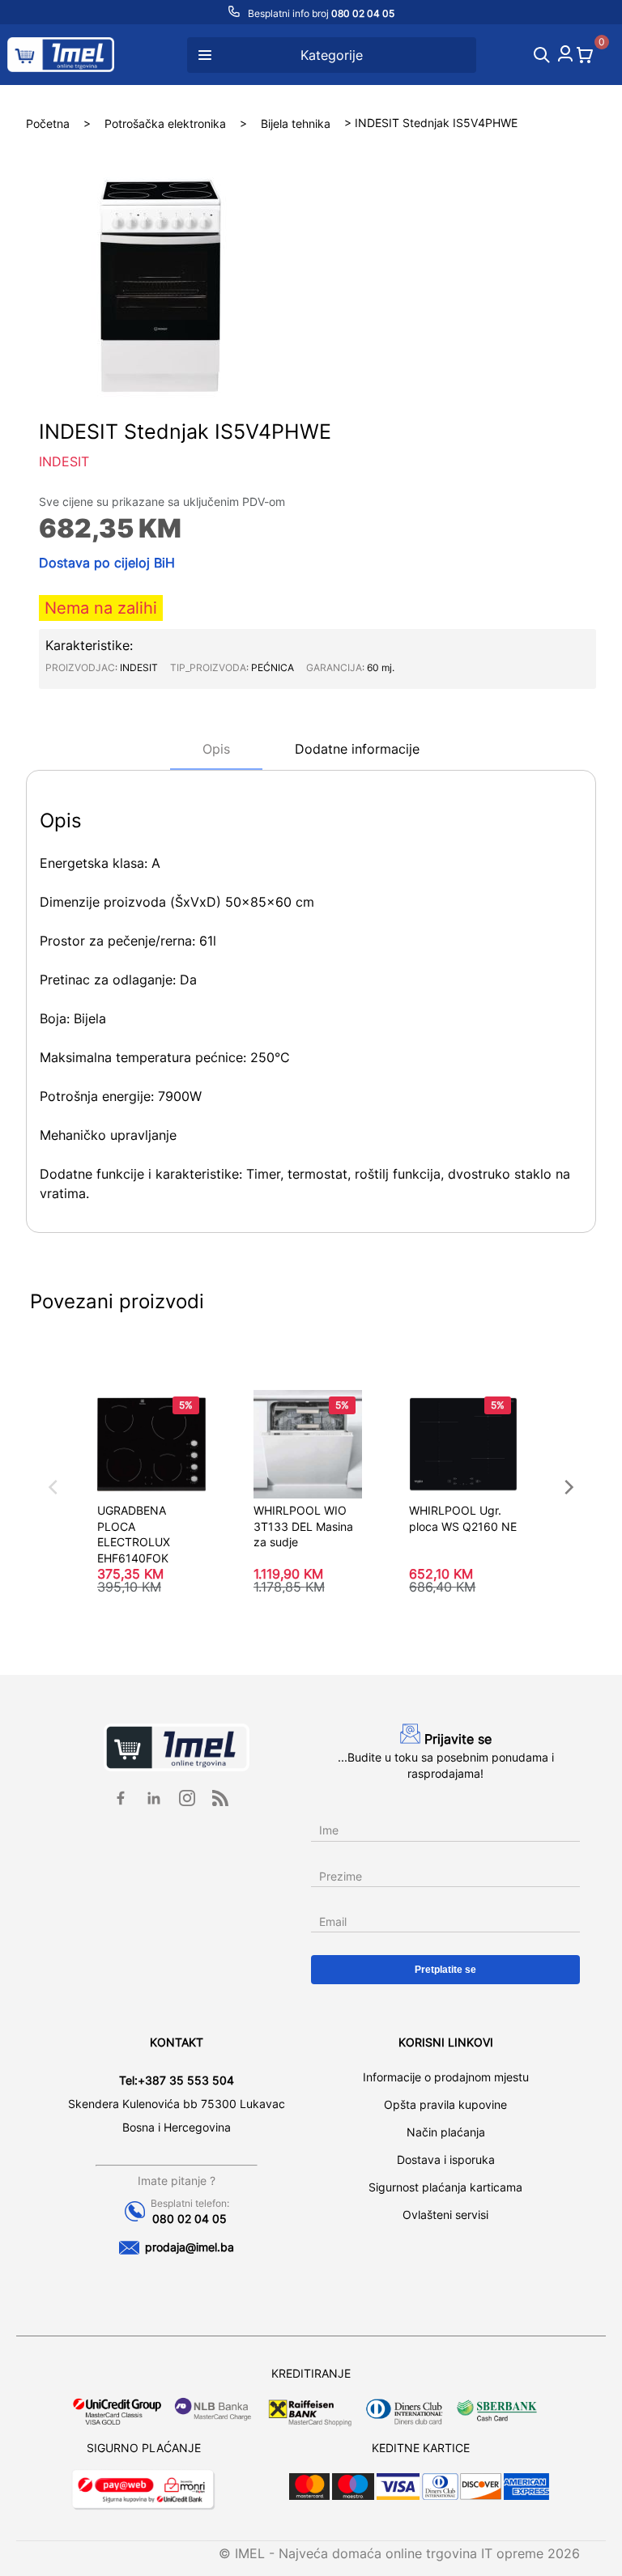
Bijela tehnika (296, 123)
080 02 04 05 (190, 2219)
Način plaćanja (446, 2132)
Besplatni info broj (320, 13)
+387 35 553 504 (186, 2080)
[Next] (568, 1487)
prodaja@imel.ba (190, 2247)
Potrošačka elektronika (165, 123)
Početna (48, 123)
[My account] (565, 57)
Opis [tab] (216, 749)
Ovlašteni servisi (445, 2215)
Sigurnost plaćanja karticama (445, 2187)
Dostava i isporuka (446, 2159)
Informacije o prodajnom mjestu (446, 2077)
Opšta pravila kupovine (445, 2104)
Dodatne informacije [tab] (357, 749)
